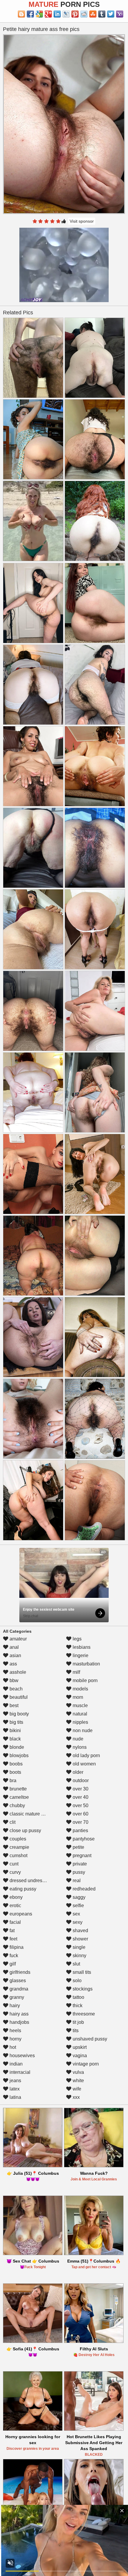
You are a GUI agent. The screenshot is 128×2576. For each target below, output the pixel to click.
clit (12, 1822)
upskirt (79, 2047)
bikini (15, 1730)
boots (15, 1772)
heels (15, 2031)
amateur (18, 1639)
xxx (76, 2097)
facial (15, 1922)
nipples (80, 1722)
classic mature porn (29, 1814)
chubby (17, 1805)
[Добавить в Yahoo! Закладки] (120, 14)
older (77, 1772)
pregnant (81, 1855)
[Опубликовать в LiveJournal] (66, 14)
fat (11, 1931)
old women (84, 1764)
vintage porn (85, 2064)
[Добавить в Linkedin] (57, 14)
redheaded (83, 1889)
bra (12, 1780)
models (80, 1689)
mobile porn (85, 1680)
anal (14, 1647)
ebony (15, 1897)
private (79, 1864)
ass (13, 1664)
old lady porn (86, 1755)
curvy (15, 1872)
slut (76, 1964)
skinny (79, 1956)
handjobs (19, 2022)
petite (78, 1847)
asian (15, 1655)
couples (17, 1839)
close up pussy (25, 1830)
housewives (22, 2056)
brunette (18, 1789)
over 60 (80, 1814)
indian (15, 2064)
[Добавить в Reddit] (84, 14)
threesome (83, 2014)
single (78, 1947)
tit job (78, 2022)
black (15, 1739)
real (76, 1881)
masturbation (86, 1664)
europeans (20, 1914)
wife (76, 2089)
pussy (78, 1872)
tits (75, 2031)
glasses (17, 1981)
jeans (15, 2081)
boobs (15, 1764)
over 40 (80, 1797)
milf (76, 1672)
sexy (77, 1922)
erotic (15, 1906)
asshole (17, 1672)
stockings (82, 1989)
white (78, 2081)
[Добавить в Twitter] (111, 14)
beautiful (18, 1697)
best (13, 1705)
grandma (18, 1989)
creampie (19, 1847)
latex (14, 2089)
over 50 (80, 1805)
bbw (13, 1680)
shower (80, 1939)
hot (12, 2047)
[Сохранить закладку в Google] (39, 14)
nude (77, 1739)
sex (76, 1914)
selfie (78, 1906)
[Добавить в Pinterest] (75, 14)
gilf (12, 1964)
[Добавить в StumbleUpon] (93, 14)
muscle (80, 1705)
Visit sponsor (82, 221)
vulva (78, 2072)
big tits (16, 1722)
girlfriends (19, 1972)
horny (15, 2039)
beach (15, 1689)
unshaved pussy (89, 2039)
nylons (79, 1747)
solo (77, 1981)
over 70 (80, 1822)
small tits (81, 1972)
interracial (19, 2072)
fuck (13, 1956)
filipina (16, 1947)
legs (77, 1639)
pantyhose (83, 1839)
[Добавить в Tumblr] (102, 14)
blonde (16, 1747)
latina (15, 2097)
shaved (80, 1931)
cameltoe (19, 1797)
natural (79, 1714)
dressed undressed (29, 1881)
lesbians (81, 1647)
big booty (19, 1714)
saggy (78, 1897)
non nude (82, 1730)
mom (77, 1697)
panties (80, 1830)
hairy (14, 2006)
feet (13, 1939)
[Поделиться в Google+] (48, 14)
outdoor (80, 1780)
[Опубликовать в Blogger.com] (21, 14)
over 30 (80, 1789)
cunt (13, 1864)
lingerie (80, 1655)
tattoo (78, 1997)
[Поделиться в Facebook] (30, 14)
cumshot (18, 1855)
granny (16, 1997)
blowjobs (18, 1755)
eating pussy (22, 1889)
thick (77, 2006)
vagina (79, 2056)
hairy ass (18, 2014)
